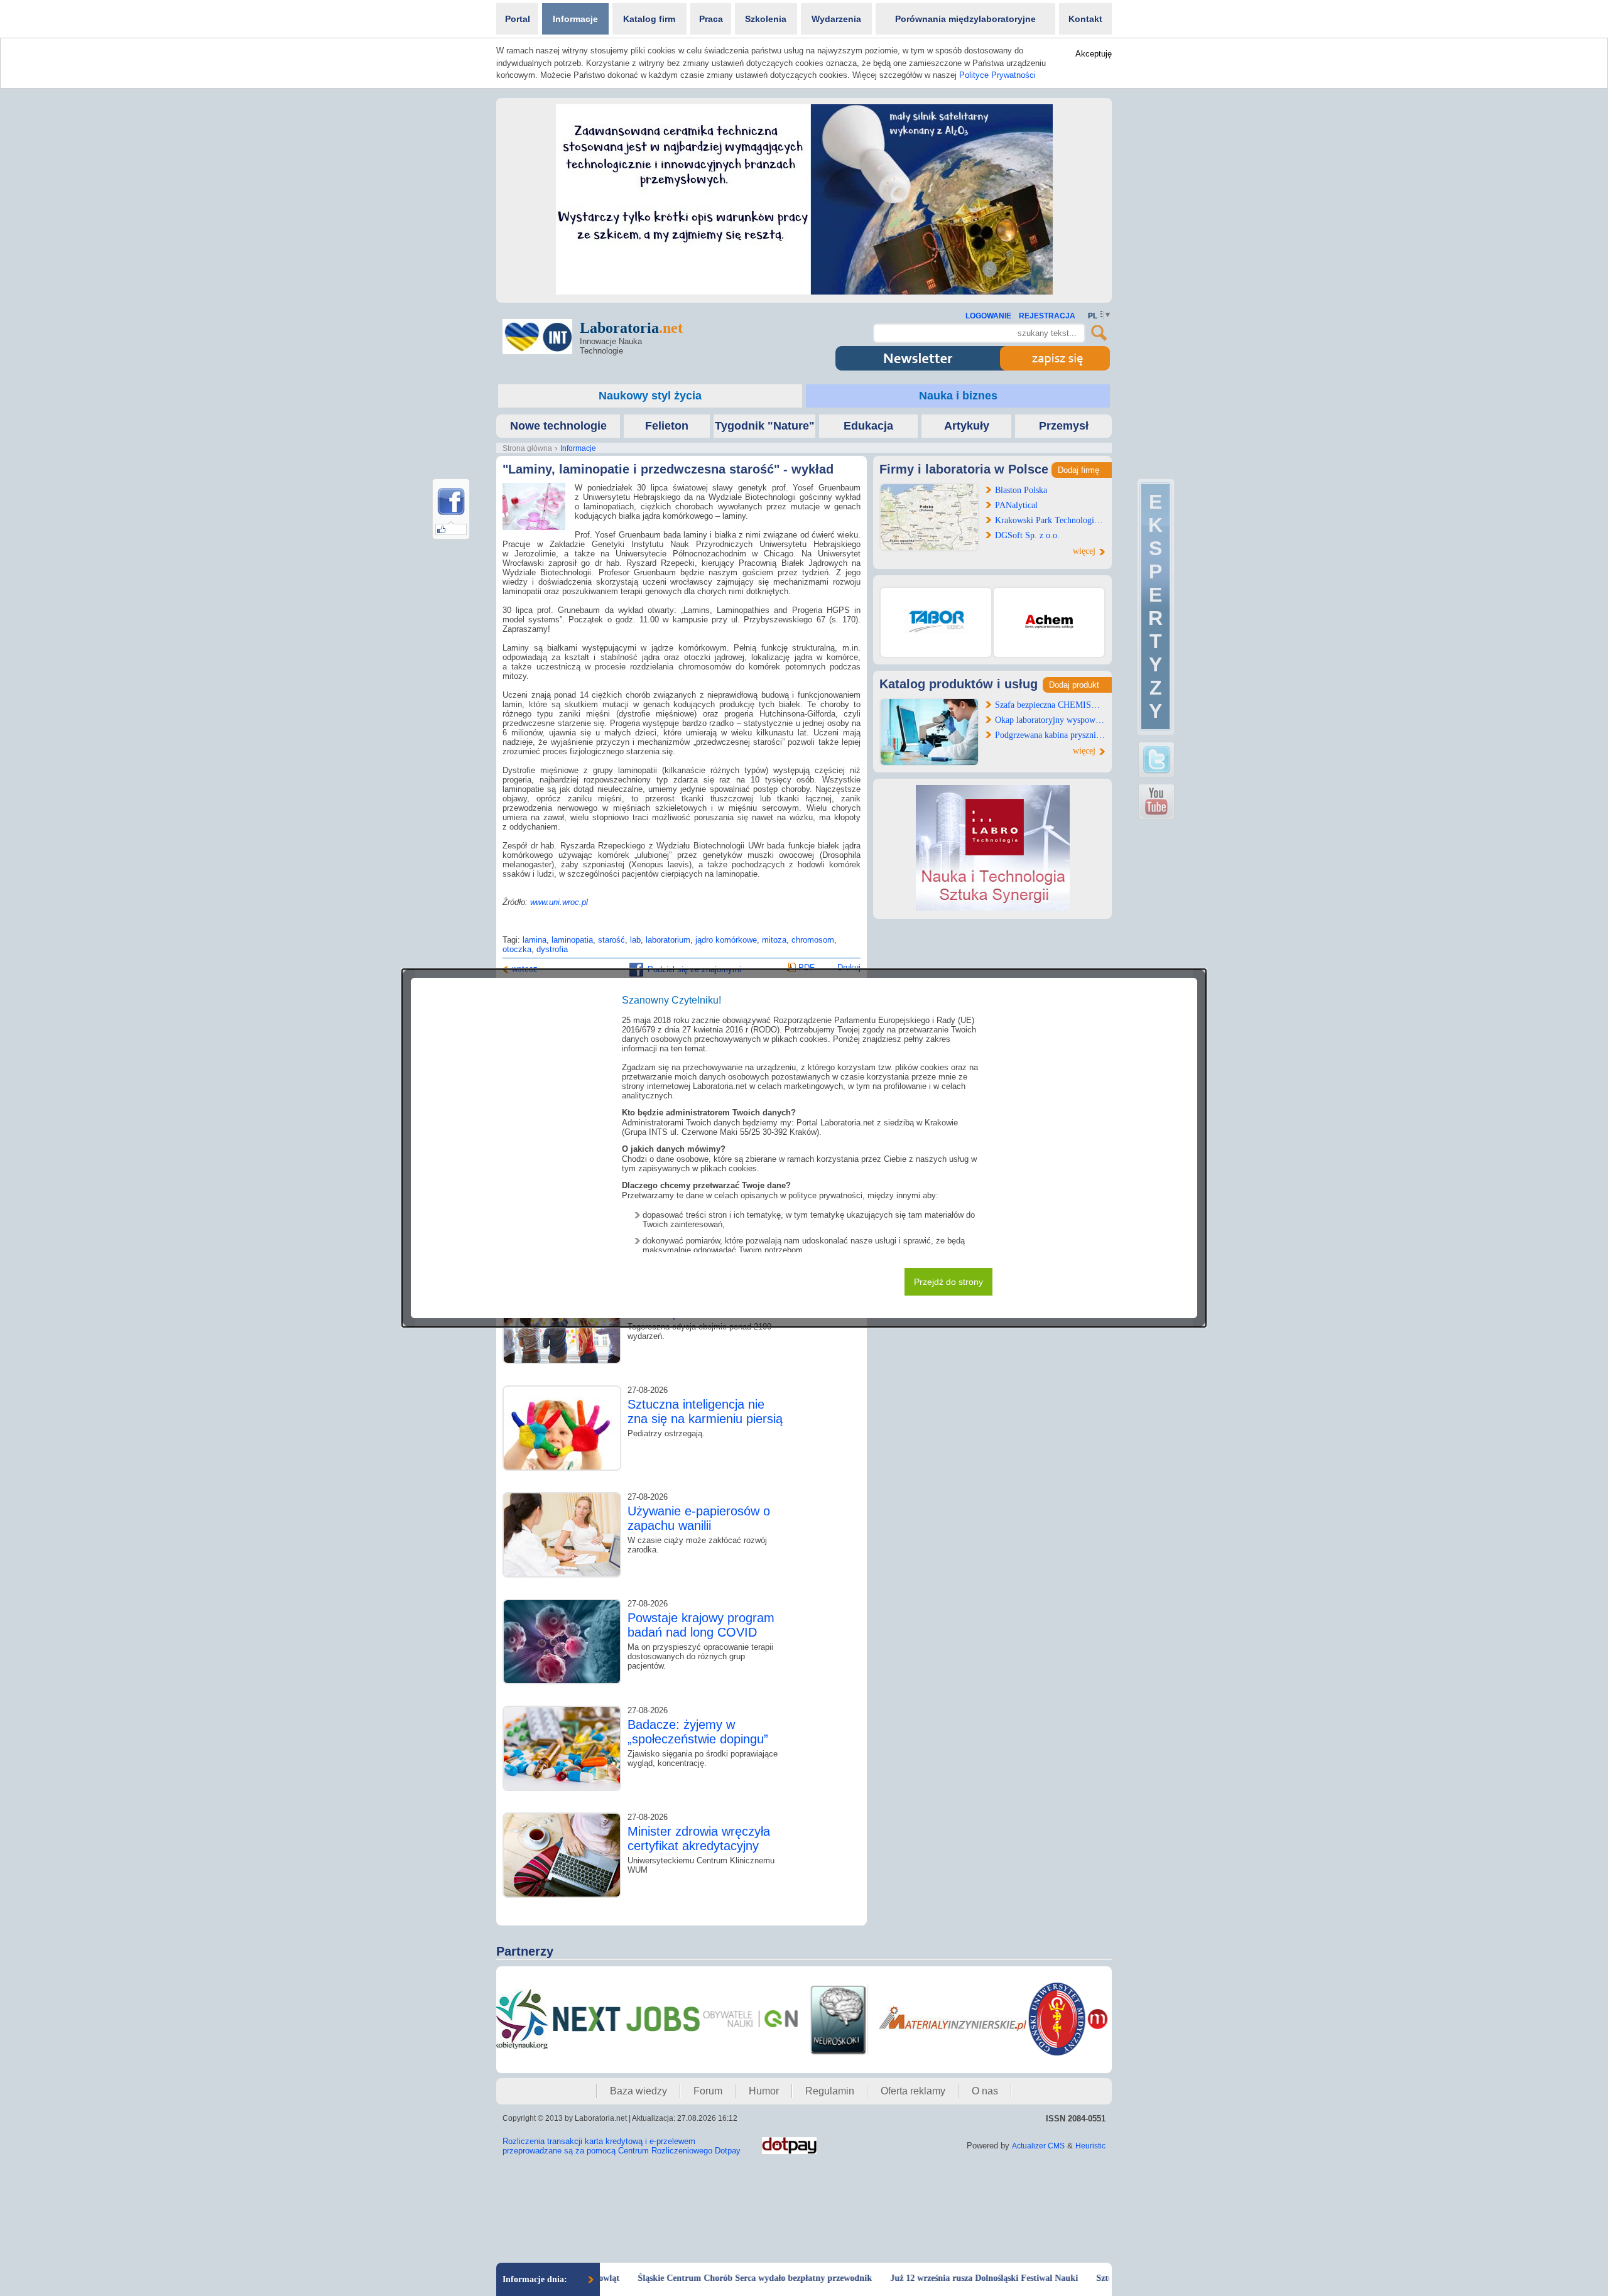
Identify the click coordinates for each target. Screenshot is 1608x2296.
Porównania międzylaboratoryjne (965, 19)
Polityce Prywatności (997, 75)
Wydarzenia (836, 19)
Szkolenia (766, 19)
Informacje (575, 19)
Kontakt (1085, 19)
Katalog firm (649, 19)
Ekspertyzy (1155, 606)
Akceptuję (1094, 54)
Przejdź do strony (948, 1282)
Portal (518, 19)
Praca (711, 19)
